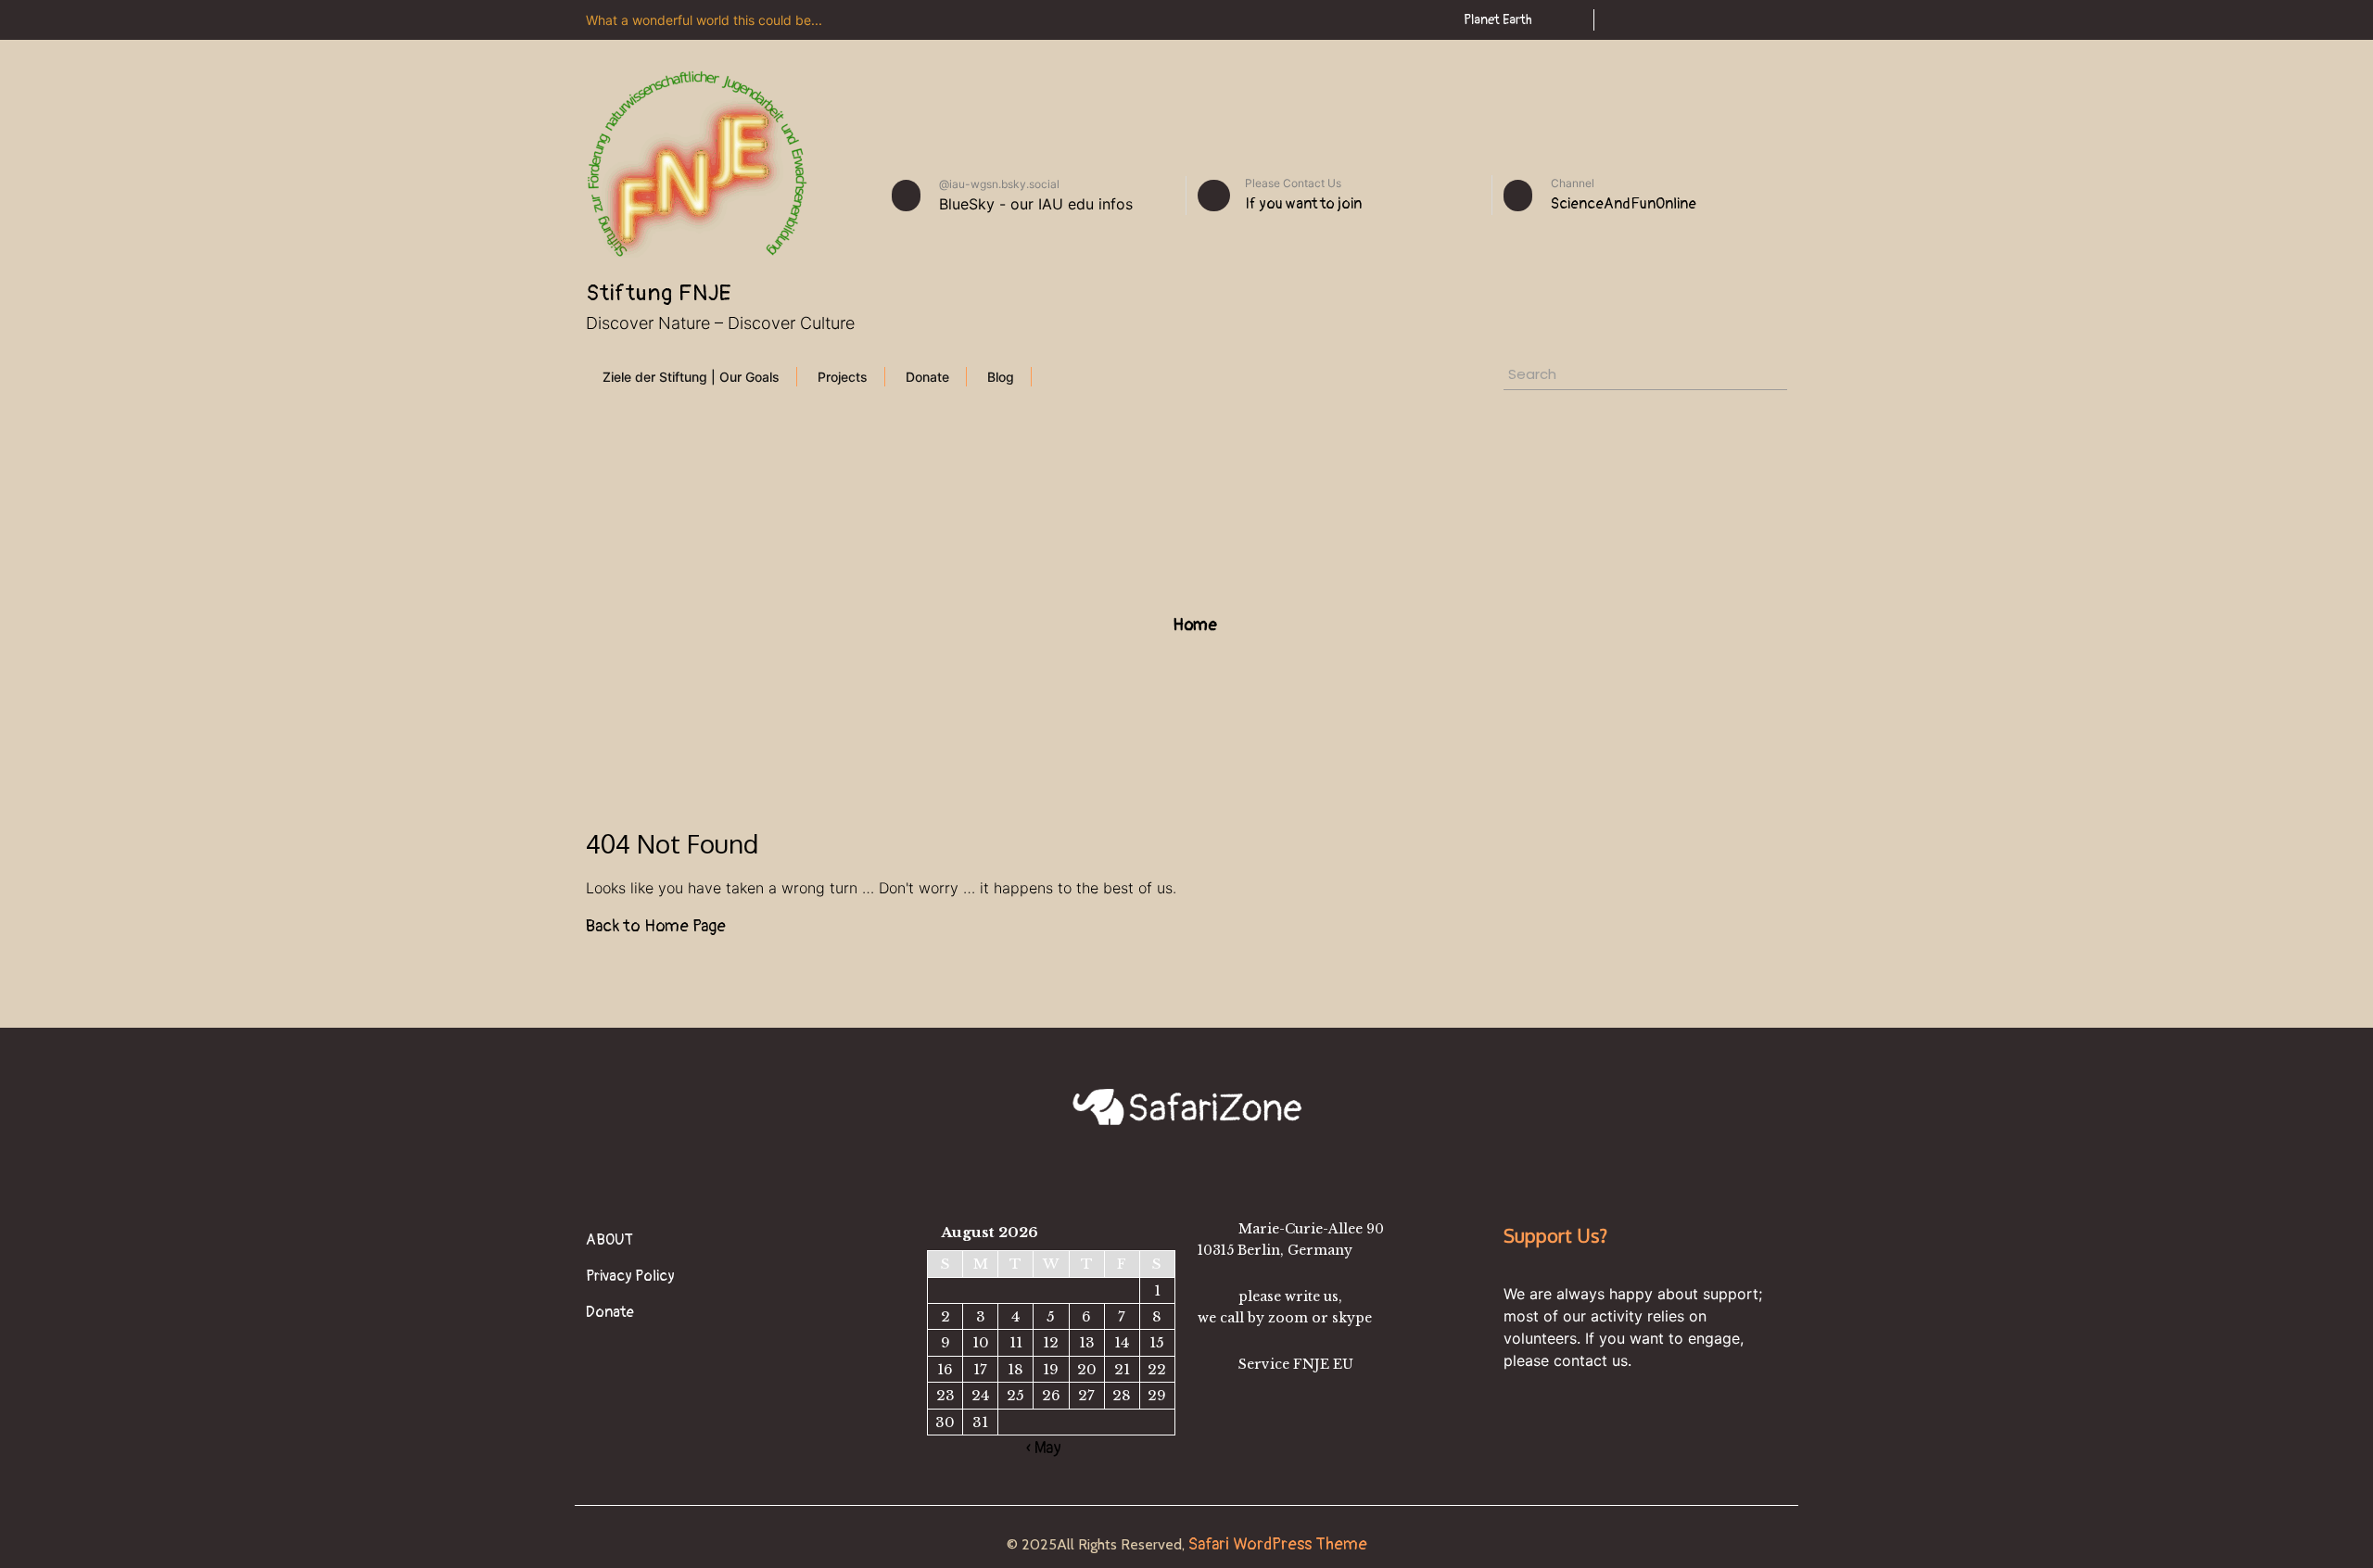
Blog (1001, 377)
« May (1044, 1448)
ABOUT (609, 1240)
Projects (843, 377)
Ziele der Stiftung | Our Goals (691, 377)
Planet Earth (1498, 20)
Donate (927, 377)
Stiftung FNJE (659, 293)
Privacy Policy (630, 1276)
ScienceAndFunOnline (1624, 204)
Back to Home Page (656, 926)
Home (1193, 625)
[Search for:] (1594, 377)
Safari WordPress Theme (1276, 1544)
